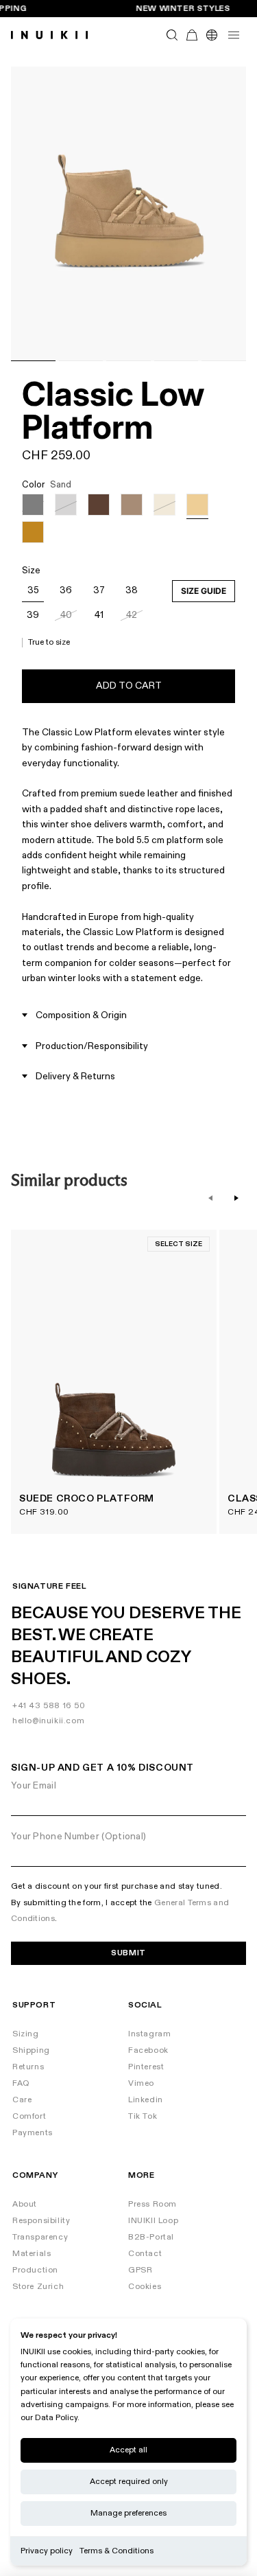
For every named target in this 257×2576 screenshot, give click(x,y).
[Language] (211, 35)
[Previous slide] (210, 1198)
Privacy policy (47, 2551)
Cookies (145, 2287)
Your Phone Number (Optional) (78, 1836)
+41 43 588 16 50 (49, 1706)
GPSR (140, 2270)
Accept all (128, 2450)
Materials (32, 2254)
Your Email (34, 1785)
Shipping (31, 2050)
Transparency (40, 2237)
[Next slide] (236, 1198)
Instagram (149, 2034)
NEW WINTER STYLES (183, 9)
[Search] (172, 35)
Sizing (26, 2034)
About (25, 2204)
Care (22, 2100)
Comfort (29, 2116)
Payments (33, 2133)
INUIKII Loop (153, 2221)
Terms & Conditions (117, 2551)
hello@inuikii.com (48, 1721)
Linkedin (146, 2100)
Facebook (148, 2050)
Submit (128, 1953)
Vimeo (141, 2083)
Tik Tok (143, 2116)
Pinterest (146, 2067)
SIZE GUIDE (204, 591)
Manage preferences (128, 2513)
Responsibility (41, 2221)
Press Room (152, 2204)
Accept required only (129, 2482)
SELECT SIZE (179, 1244)
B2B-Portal (151, 2237)
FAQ (21, 2083)
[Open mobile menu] (234, 35)
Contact (145, 2254)
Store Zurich (38, 2287)
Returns (28, 2067)
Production (35, 2270)
